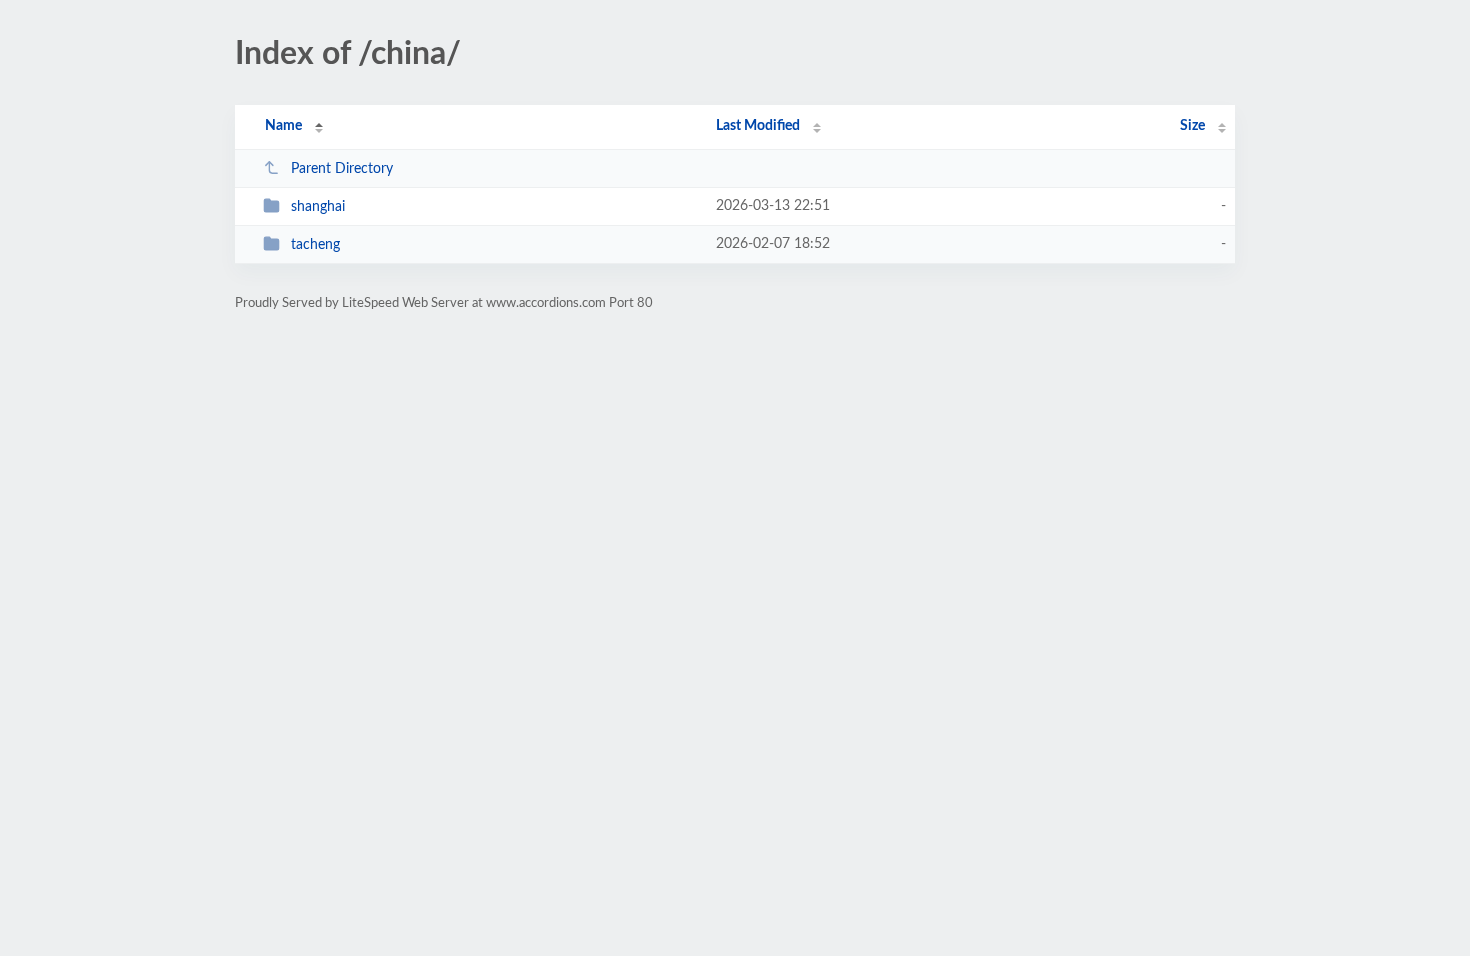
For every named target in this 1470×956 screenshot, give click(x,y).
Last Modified (758, 126)
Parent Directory (342, 169)
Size (1192, 126)
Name (283, 126)
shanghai (318, 207)
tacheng (315, 245)
